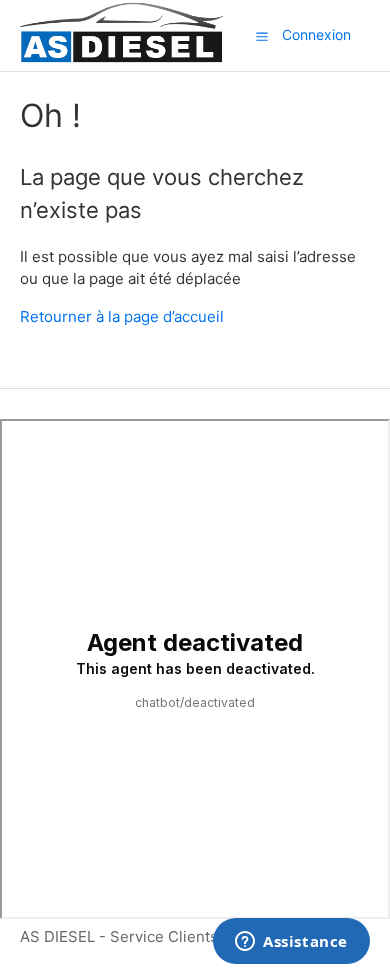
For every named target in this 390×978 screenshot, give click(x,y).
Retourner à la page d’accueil (122, 316)
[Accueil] (121, 59)
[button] (262, 36)
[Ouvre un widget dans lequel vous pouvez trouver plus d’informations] (291, 943)
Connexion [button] (316, 34)
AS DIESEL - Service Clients (119, 936)
